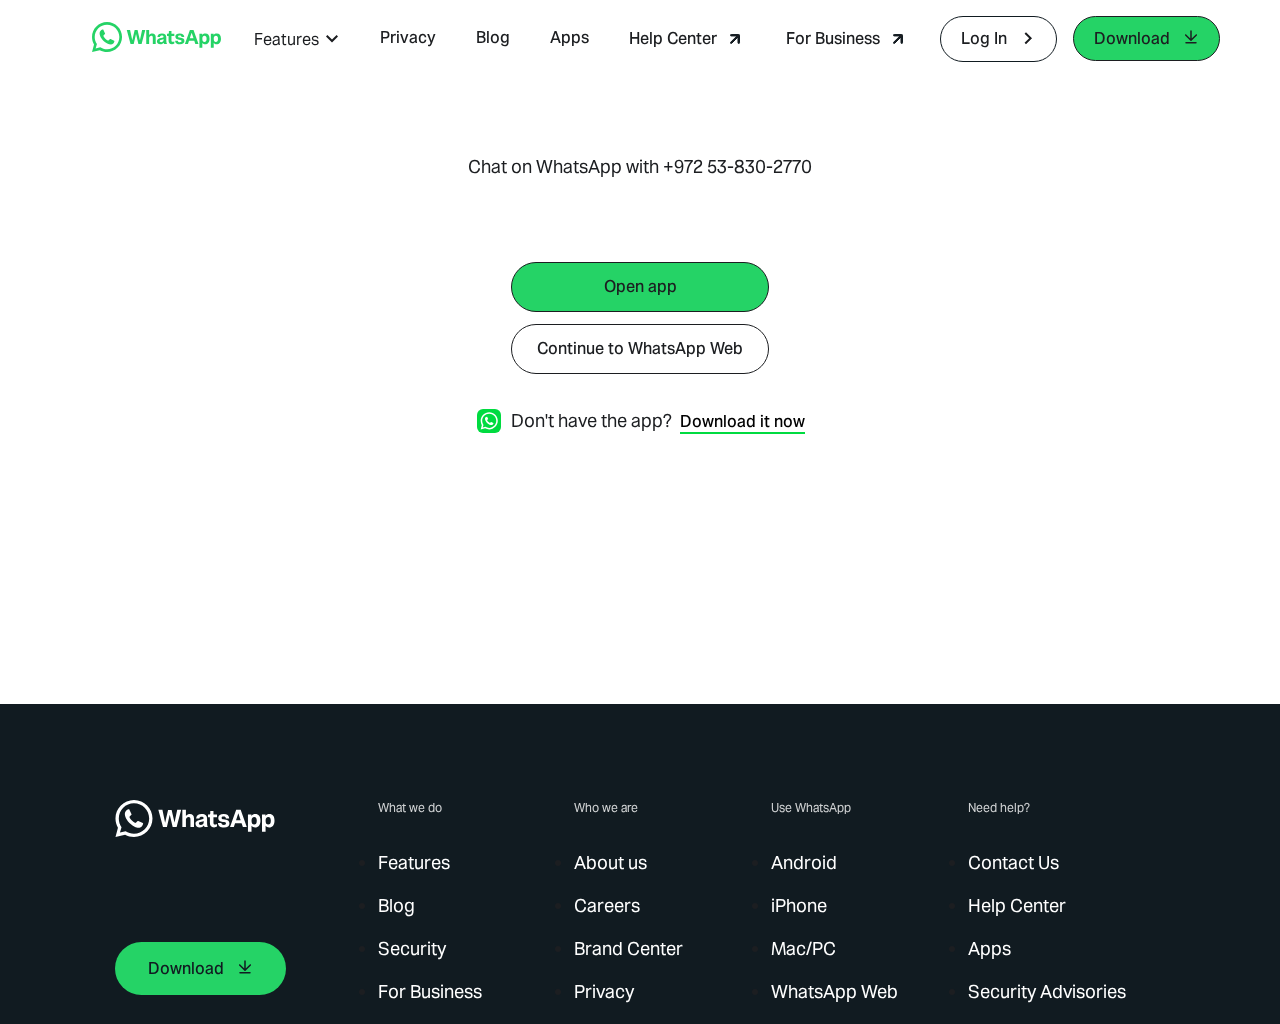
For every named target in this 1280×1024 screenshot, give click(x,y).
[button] (297, 39)
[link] (156, 46)
